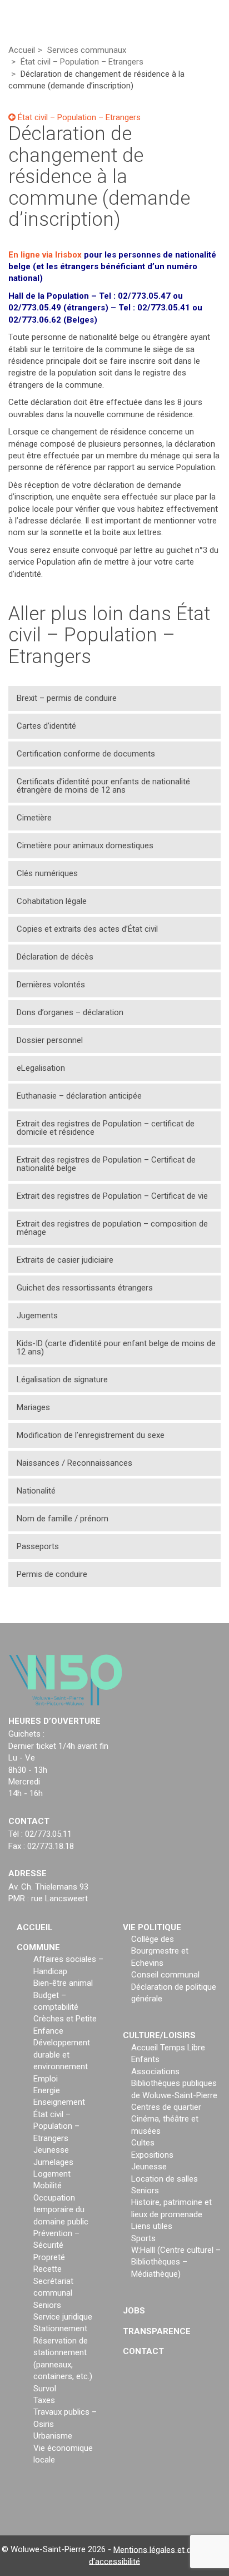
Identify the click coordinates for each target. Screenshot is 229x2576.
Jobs (134, 2311)
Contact (143, 2351)
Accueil (35, 1927)
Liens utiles (152, 2226)
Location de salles (165, 2179)
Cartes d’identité (46, 726)
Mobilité (48, 2186)
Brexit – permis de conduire (67, 698)
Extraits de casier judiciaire (65, 1260)
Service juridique (63, 2317)
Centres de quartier (166, 2107)
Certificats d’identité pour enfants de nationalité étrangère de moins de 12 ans (103, 786)
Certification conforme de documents (86, 754)
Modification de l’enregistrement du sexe (91, 1435)
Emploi (46, 2079)
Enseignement (59, 2102)
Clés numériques (47, 873)
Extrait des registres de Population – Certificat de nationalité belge (106, 1164)
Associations (155, 2071)
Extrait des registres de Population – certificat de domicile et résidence (106, 1128)
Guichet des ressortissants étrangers (85, 1288)
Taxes (44, 2400)
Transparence (157, 2331)
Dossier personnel (50, 1040)
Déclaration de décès (55, 957)
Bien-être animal (63, 1983)
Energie (47, 2090)
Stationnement (60, 2328)
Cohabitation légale (52, 901)
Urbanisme (53, 2436)
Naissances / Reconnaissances (74, 1463)
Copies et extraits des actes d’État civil (87, 929)
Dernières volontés (51, 985)
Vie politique (152, 1927)
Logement (52, 2174)
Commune (38, 1947)
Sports (143, 2238)
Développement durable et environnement (62, 2055)
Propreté (49, 2257)
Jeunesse (51, 2150)
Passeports (38, 1546)
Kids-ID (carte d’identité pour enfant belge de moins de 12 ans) (116, 1348)
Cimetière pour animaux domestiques (85, 846)
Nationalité (36, 1491)
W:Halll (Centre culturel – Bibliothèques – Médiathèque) (176, 2262)
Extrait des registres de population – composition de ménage (112, 1228)
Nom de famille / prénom (63, 1519)
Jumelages (53, 2162)
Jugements (37, 1316)
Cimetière (34, 818)
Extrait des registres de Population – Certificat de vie (112, 1196)
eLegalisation (41, 1068)
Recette (48, 2269)
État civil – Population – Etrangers (78, 117)
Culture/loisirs (159, 2035)
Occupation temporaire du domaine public (61, 2210)
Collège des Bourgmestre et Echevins (160, 1951)
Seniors (47, 2305)
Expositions (152, 2155)
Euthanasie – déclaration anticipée (79, 1096)
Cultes (143, 2143)
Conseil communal (165, 1975)
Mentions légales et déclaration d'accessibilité (158, 2555)
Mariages (33, 1407)
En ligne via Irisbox (45, 255)
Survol (45, 2389)
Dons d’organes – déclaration (70, 1012)
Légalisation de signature (62, 1380)
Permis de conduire (52, 1574)
